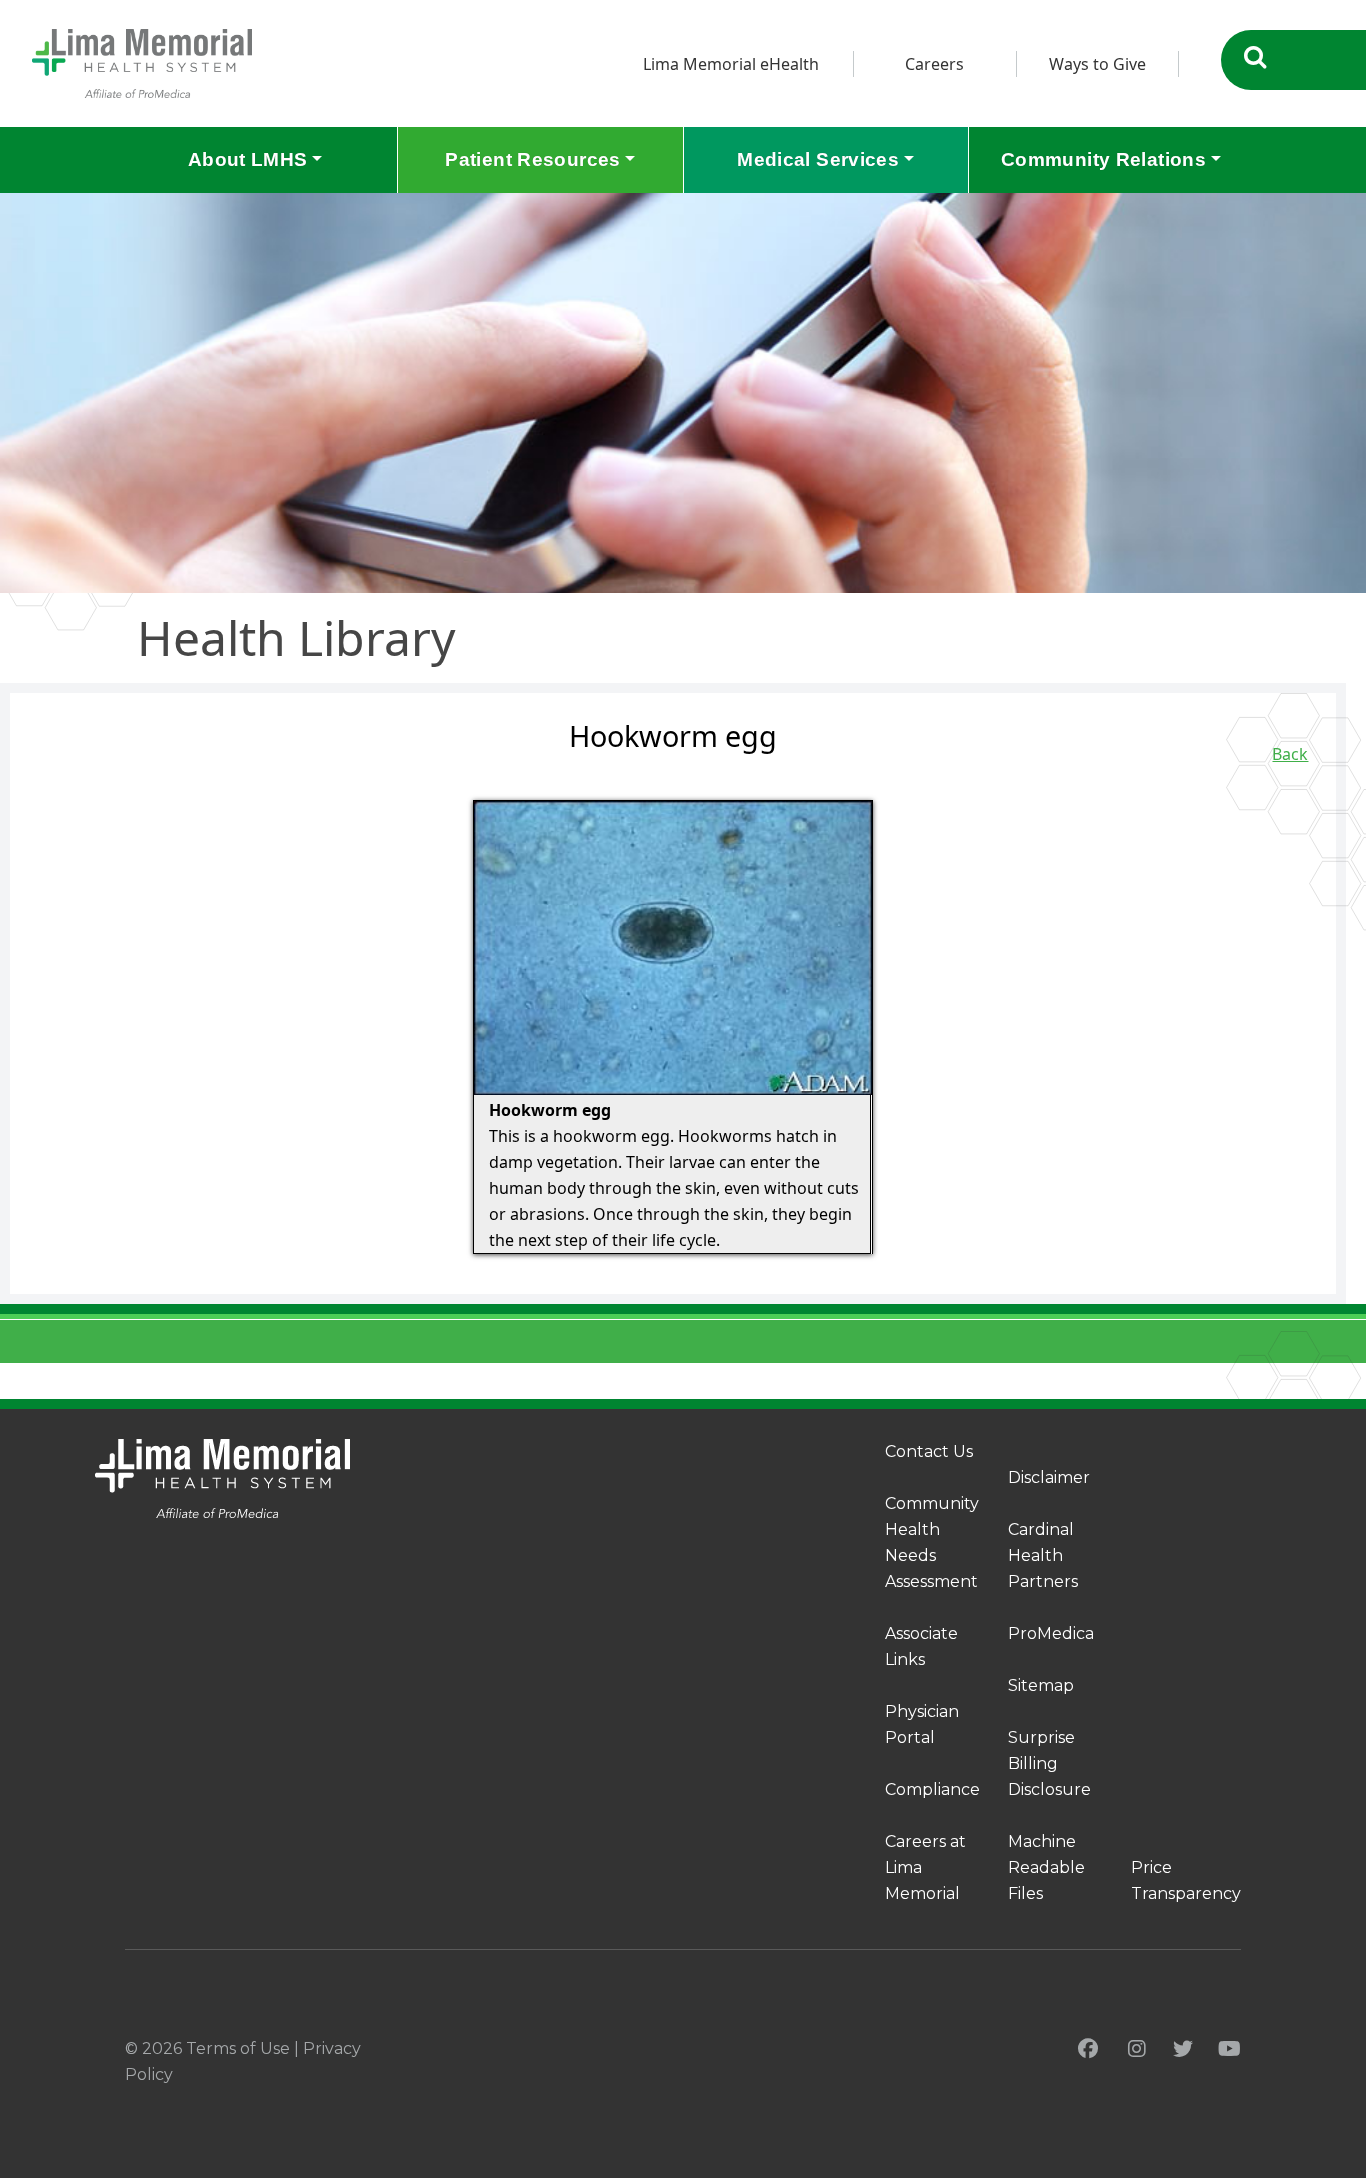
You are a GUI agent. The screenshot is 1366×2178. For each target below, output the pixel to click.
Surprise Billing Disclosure (1049, 1763)
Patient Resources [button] (532, 159)
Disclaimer (1049, 1477)
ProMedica (1051, 1633)
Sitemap (1041, 1685)
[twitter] (1183, 2049)
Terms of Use (238, 2048)
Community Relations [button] (1103, 159)
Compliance (932, 1789)
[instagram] (1137, 2049)
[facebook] (1088, 2049)
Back (1290, 754)
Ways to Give (1097, 64)
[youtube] (1229, 2049)
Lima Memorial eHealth (731, 64)
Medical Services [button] (818, 159)
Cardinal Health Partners (1043, 1555)
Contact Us (929, 1451)
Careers (934, 64)
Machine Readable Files (1046, 1867)
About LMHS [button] (248, 159)
